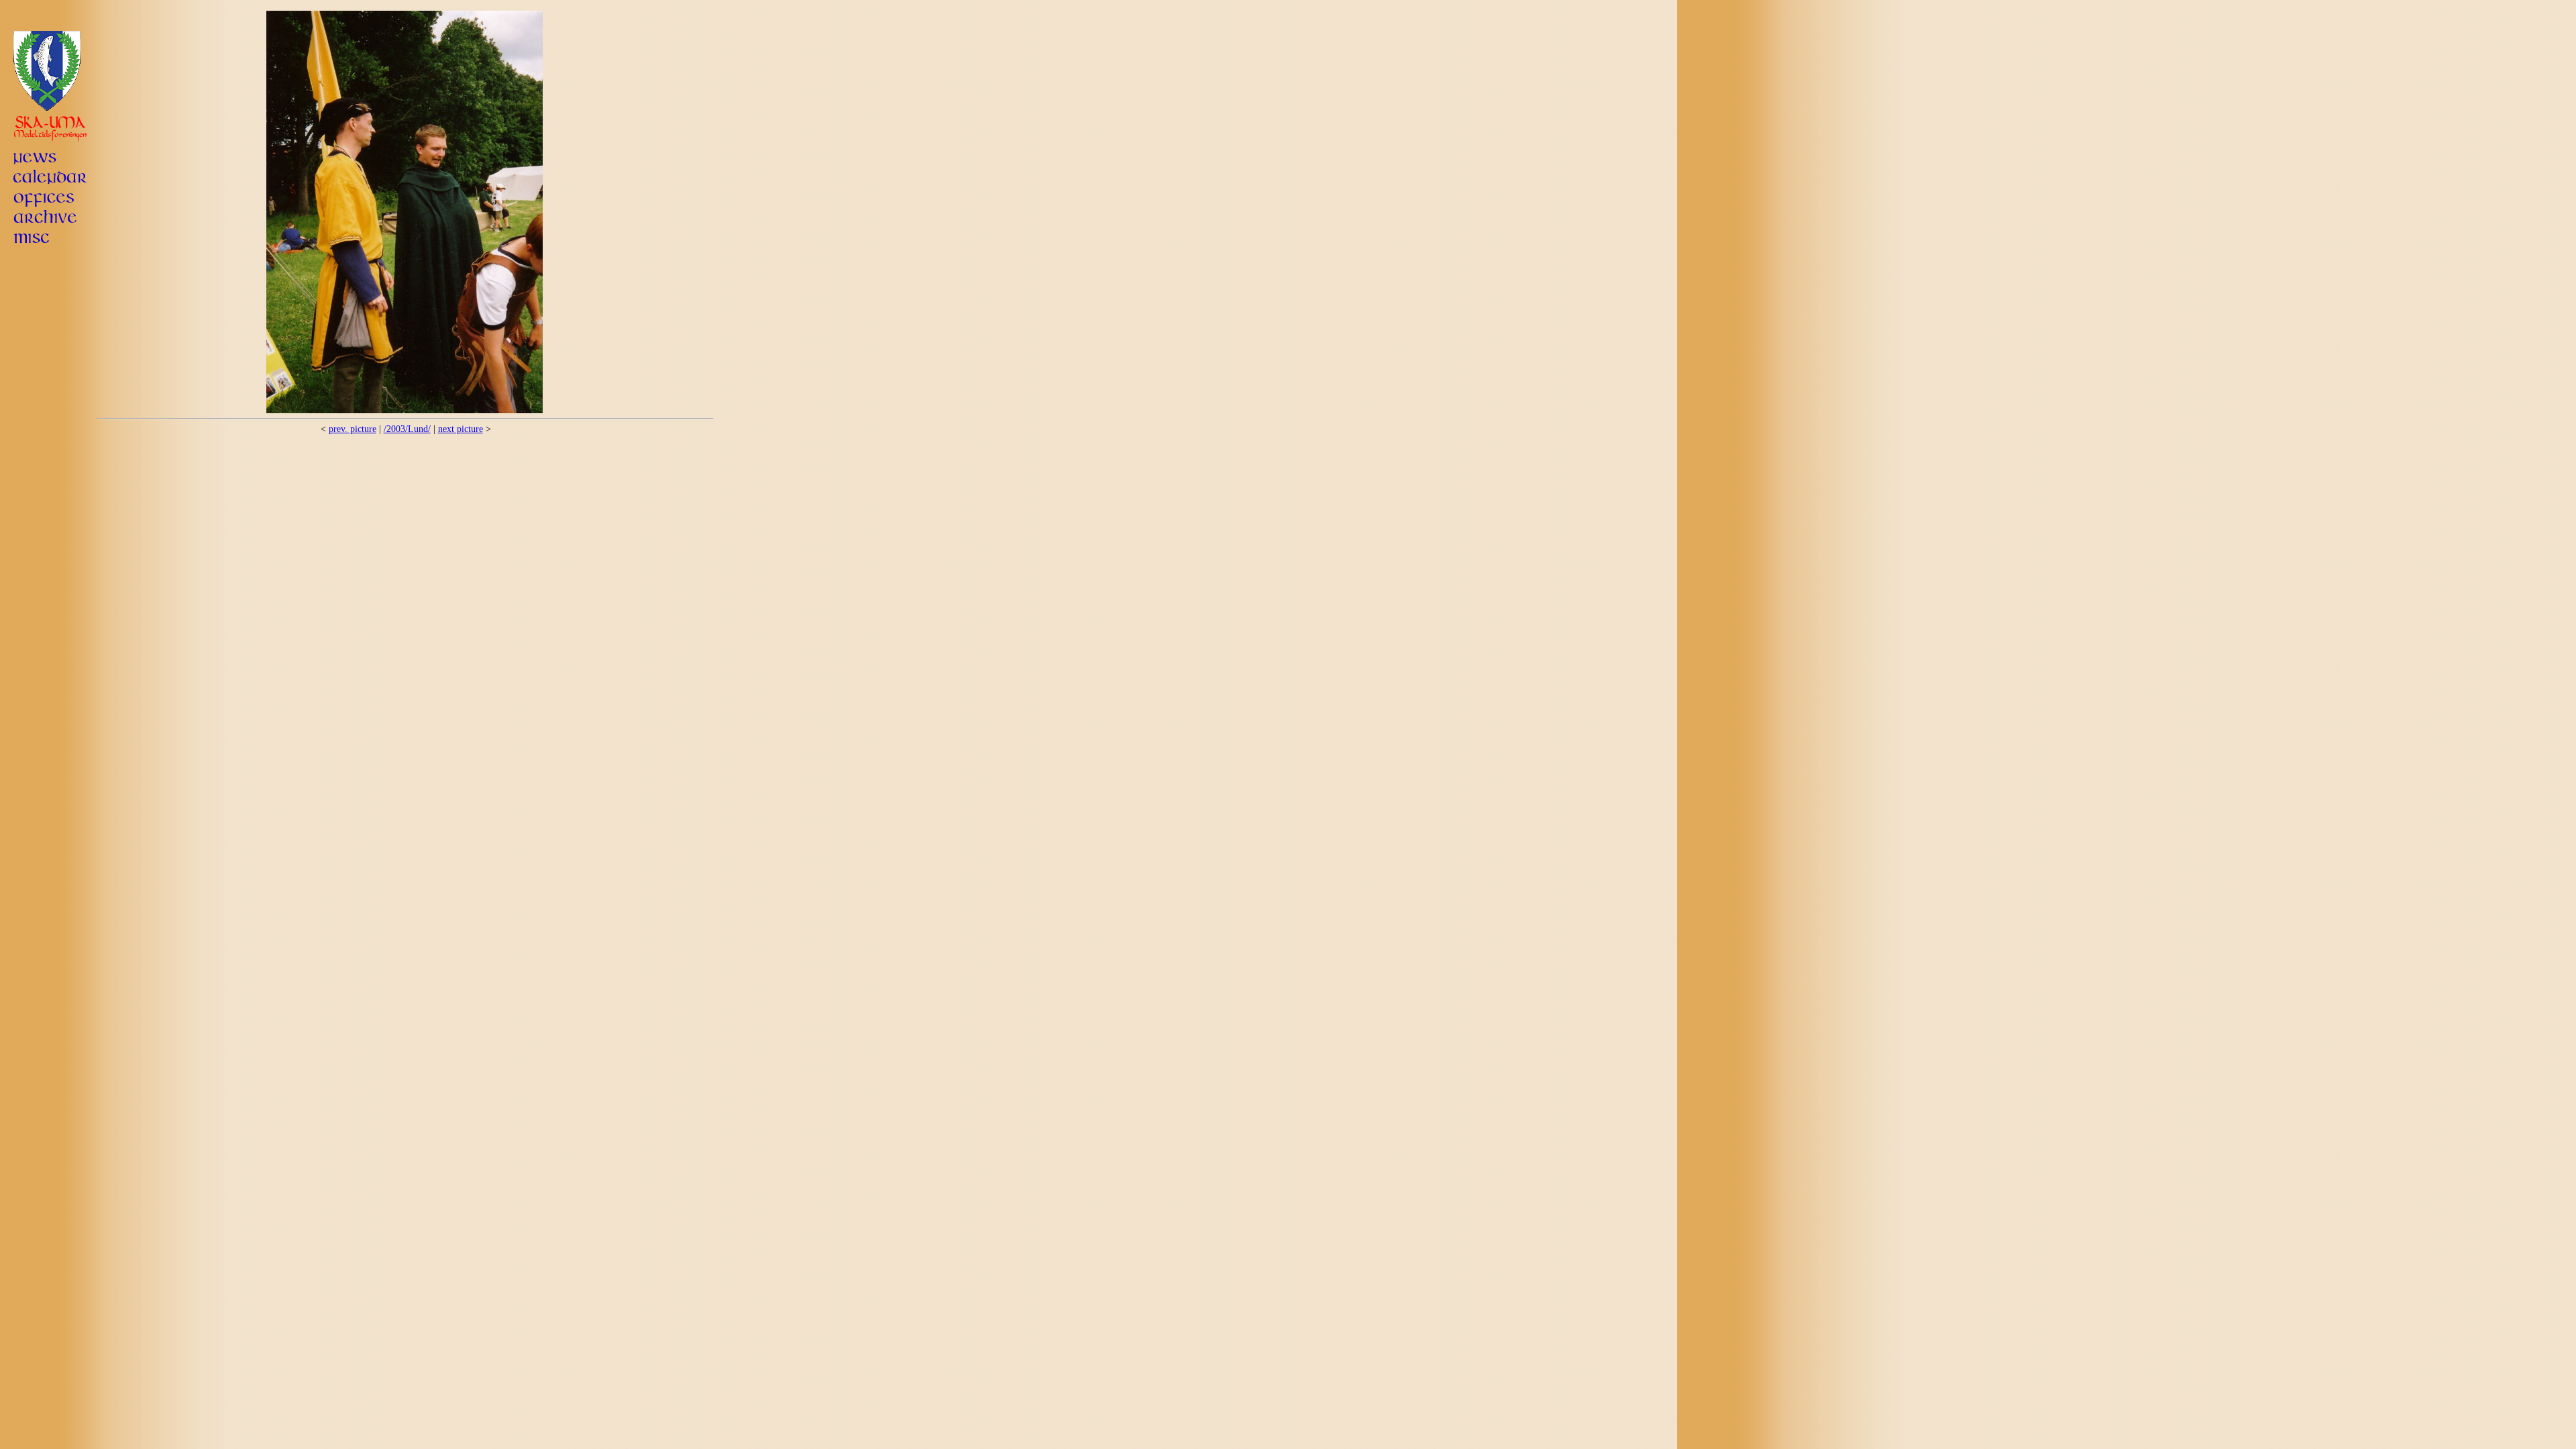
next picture (461, 429)
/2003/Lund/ (407, 429)
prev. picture (353, 429)
